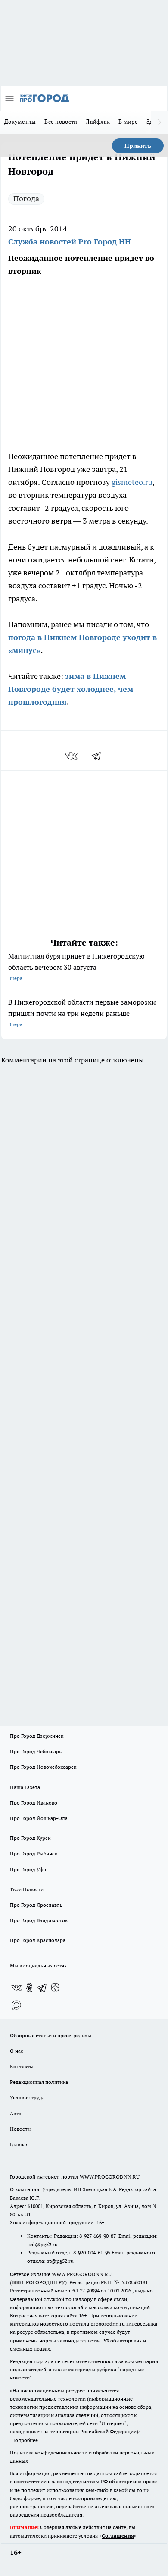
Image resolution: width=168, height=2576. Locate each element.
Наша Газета (25, 1787)
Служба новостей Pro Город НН (70, 242)
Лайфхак (98, 122)
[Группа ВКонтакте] (16, 1988)
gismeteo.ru (132, 482)
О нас (17, 2051)
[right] (159, 122)
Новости (20, 2129)
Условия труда (27, 2097)
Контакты (22, 2066)
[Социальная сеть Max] (16, 2005)
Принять (138, 146)
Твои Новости (27, 1889)
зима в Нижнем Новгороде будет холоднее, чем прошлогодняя (71, 689)
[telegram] (99, 756)
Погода (26, 198)
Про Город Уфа (28, 1869)
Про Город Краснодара (38, 1940)
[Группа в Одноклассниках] (29, 1988)
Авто (16, 2113)
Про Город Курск (30, 1838)
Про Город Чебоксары (36, 1751)
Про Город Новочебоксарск (43, 1767)
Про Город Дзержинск (37, 1736)
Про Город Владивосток (39, 1920)
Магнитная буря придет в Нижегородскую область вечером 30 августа (76, 966)
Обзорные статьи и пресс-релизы (51, 2035)
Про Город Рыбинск (34, 1853)
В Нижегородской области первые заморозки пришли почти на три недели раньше (82, 1013)
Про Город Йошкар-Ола (39, 1818)
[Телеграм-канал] (42, 1988)
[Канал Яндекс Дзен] (55, 1988)
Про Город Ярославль (36, 1905)
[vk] (72, 756)
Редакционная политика (39, 2082)
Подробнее (25, 2440)
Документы (20, 122)
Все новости (61, 122)
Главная (19, 2144)
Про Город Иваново (34, 1803)
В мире (128, 122)
